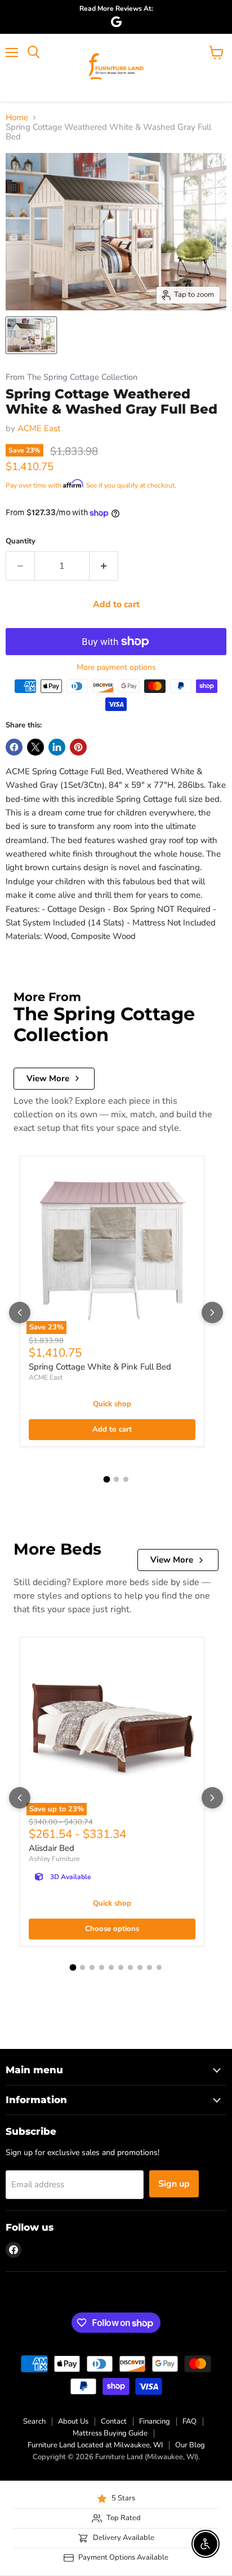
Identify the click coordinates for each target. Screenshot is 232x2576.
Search (34, 2421)
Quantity (21, 541)
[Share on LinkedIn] (57, 747)
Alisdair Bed (52, 1848)
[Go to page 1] (106, 1479)
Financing (155, 2421)
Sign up (174, 2184)
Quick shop (112, 1404)
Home (17, 118)
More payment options (116, 668)
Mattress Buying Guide (110, 2433)
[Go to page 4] (102, 1967)
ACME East (39, 428)
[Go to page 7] (130, 1967)
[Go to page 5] (111, 1967)
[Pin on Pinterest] (78, 747)
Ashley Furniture (54, 1859)
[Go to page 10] (159, 1967)
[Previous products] (20, 1313)
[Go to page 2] (116, 1479)
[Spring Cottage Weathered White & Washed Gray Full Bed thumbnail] (31, 335)
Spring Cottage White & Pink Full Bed (100, 1367)
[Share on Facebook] (14, 747)
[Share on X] (35, 747)
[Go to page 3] (126, 1479)
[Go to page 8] (140, 1967)
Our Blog (190, 2445)
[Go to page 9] (150, 1967)
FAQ (189, 2421)
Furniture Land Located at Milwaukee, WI (95, 2445)
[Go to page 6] (121, 1967)
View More (48, 1078)
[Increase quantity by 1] (104, 566)
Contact (114, 2421)
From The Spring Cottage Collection (72, 377)
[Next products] (212, 1313)
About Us (73, 2421)
